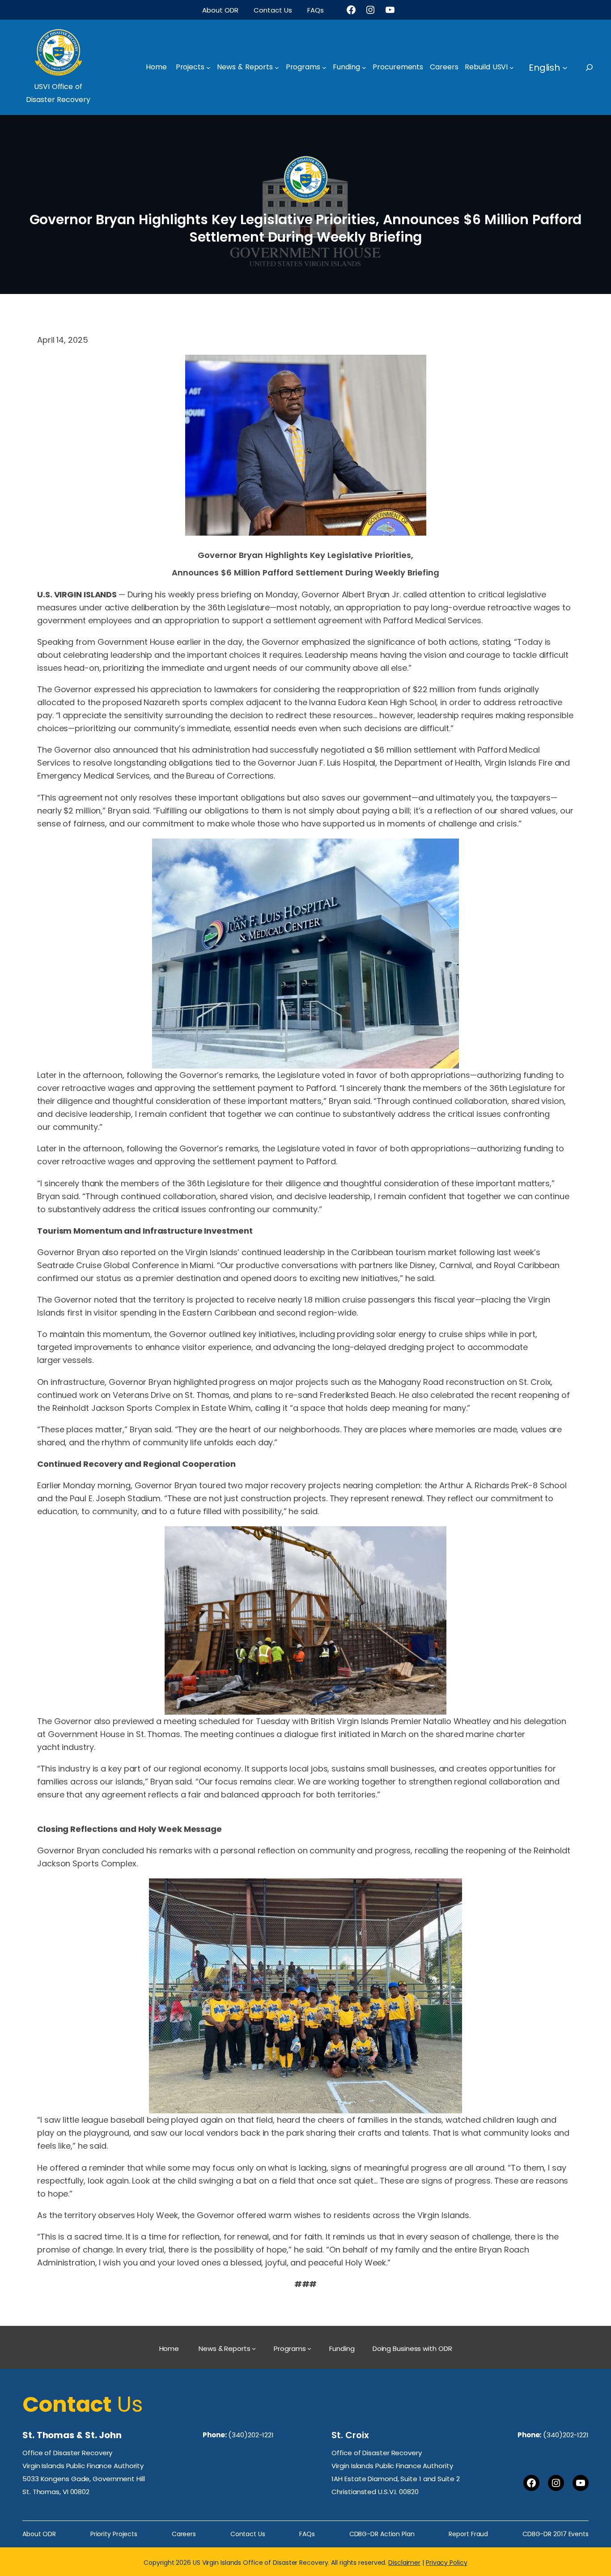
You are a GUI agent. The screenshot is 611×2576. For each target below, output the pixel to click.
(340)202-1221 (251, 2435)
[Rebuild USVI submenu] (512, 68)
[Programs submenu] (324, 68)
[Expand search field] (597, 67)
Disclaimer (404, 2563)
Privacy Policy (447, 2563)
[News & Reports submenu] (277, 68)
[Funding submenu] (364, 68)
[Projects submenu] (208, 68)
